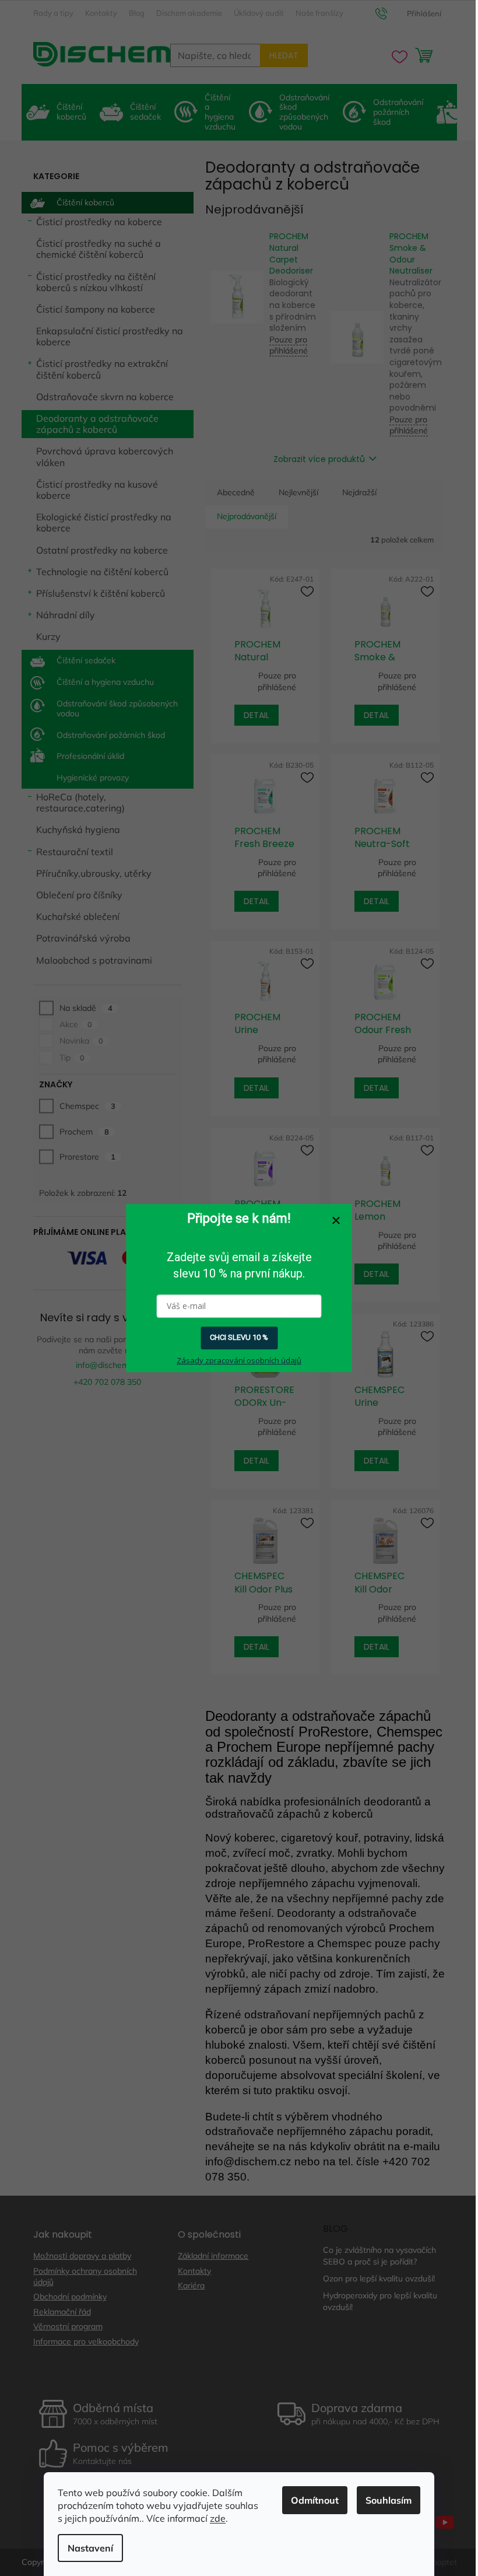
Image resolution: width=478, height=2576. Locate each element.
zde (218, 2518)
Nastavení (90, 2548)
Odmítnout (315, 2500)
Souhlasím (389, 2500)
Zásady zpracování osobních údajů (239, 1360)
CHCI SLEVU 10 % (239, 1338)
